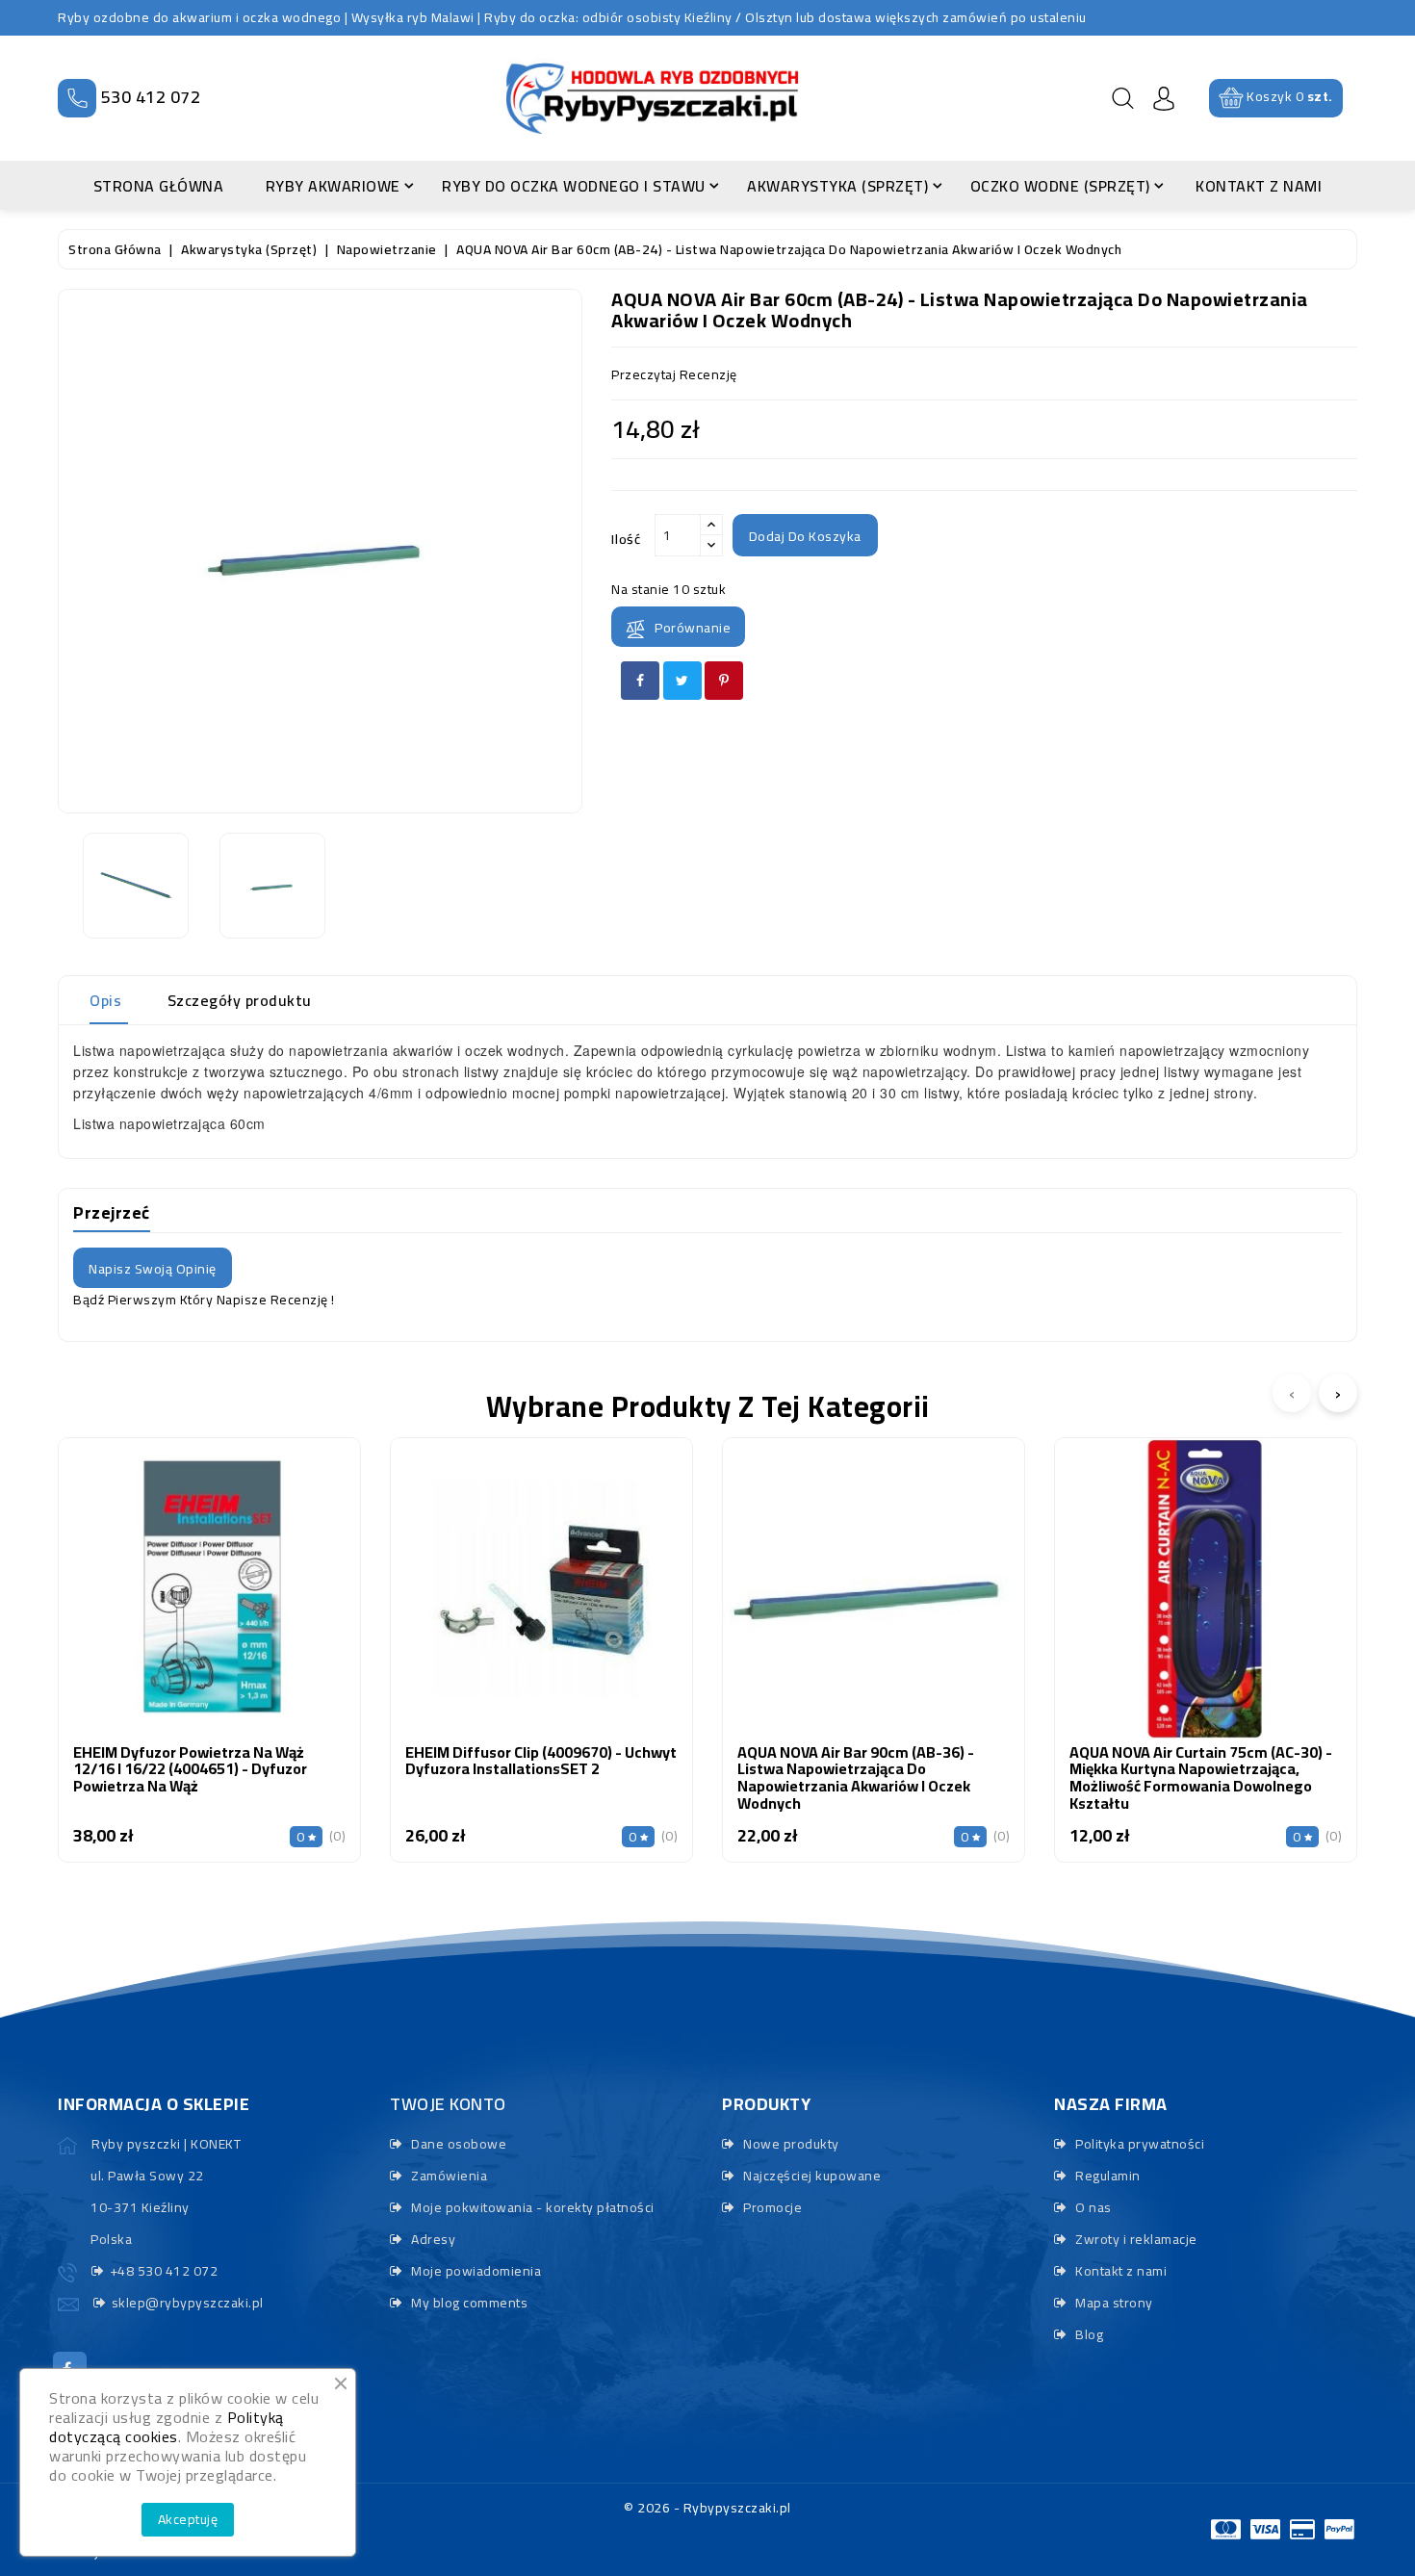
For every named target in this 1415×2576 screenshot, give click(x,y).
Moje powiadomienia (475, 2271)
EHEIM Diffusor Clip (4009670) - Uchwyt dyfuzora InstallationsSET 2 (541, 1761)
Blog (1088, 2334)
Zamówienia (448, 2176)
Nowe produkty (790, 2144)
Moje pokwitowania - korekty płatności (531, 2207)
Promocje (771, 2207)
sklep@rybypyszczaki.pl (188, 2303)
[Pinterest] (724, 681)
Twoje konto (448, 2104)
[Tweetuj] (682, 681)
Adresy (432, 2239)
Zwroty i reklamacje (1135, 2239)
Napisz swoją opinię (153, 1269)
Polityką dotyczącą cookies (167, 2427)
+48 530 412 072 (164, 2271)
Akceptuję (188, 2519)
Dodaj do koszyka (805, 536)
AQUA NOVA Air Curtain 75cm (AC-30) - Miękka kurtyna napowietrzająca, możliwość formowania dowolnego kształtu (1201, 1777)
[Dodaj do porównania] (209, 1607)
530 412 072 (151, 97)
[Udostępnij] (640, 681)
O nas (1092, 2207)
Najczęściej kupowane (810, 2176)
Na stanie (641, 589)
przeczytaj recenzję (674, 374)
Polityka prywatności (1138, 2144)
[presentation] (1292, 1393)
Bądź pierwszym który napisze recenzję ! (204, 1300)
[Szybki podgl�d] (260, 1607)
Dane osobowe (457, 2144)
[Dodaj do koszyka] (159, 1607)
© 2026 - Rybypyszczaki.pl (707, 2508)
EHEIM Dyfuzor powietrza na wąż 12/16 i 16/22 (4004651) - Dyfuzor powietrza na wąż (190, 1769)
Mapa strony (1113, 2303)
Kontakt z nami (1119, 2271)
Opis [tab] (105, 1000)
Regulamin (1106, 2176)
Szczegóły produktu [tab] (240, 1000)
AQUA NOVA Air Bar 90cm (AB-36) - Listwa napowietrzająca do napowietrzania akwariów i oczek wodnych (856, 1777)
